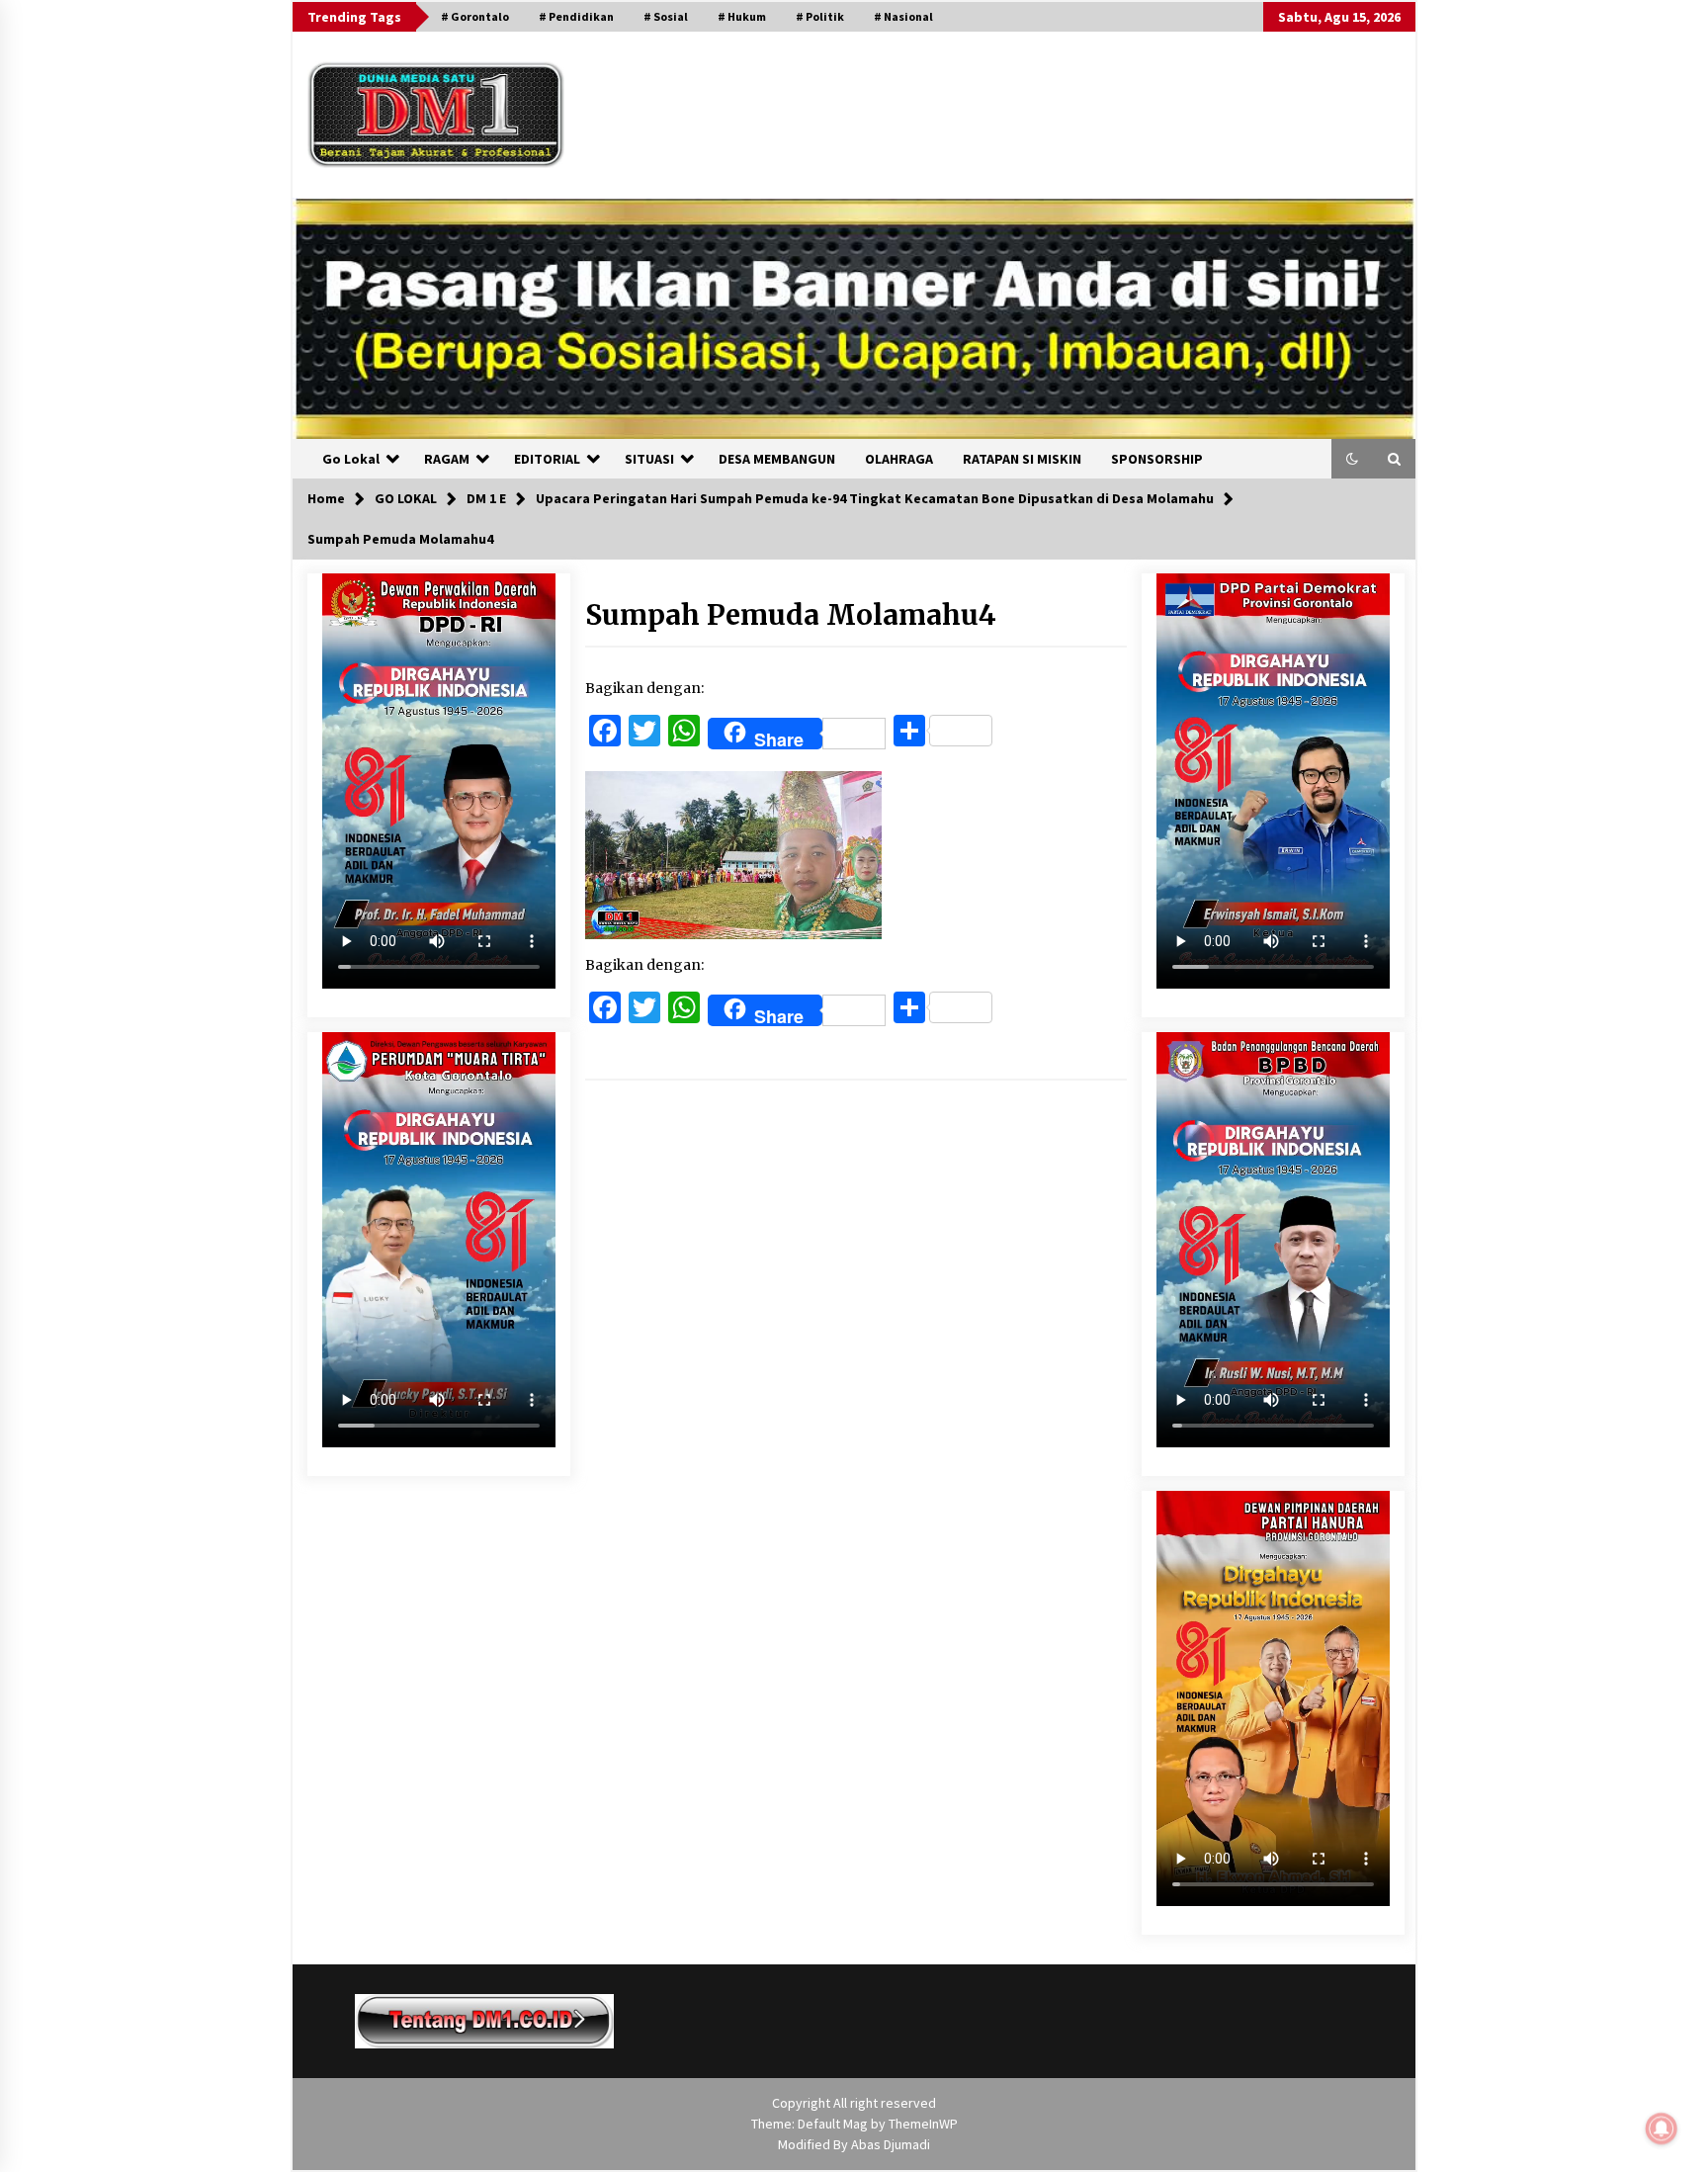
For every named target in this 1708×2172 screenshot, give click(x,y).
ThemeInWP (923, 2124)
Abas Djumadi (891, 2144)
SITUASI (649, 459)
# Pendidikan (576, 16)
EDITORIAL (547, 459)
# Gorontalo (475, 16)
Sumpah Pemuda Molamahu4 (791, 615)
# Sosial (666, 16)
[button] (1352, 459)
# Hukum (742, 16)
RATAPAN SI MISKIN (1022, 459)
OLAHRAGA (899, 459)
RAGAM (447, 459)
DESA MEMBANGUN (777, 459)
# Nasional (903, 16)
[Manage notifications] (1662, 2129)
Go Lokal (351, 459)
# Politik (820, 16)
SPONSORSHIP (1157, 459)
